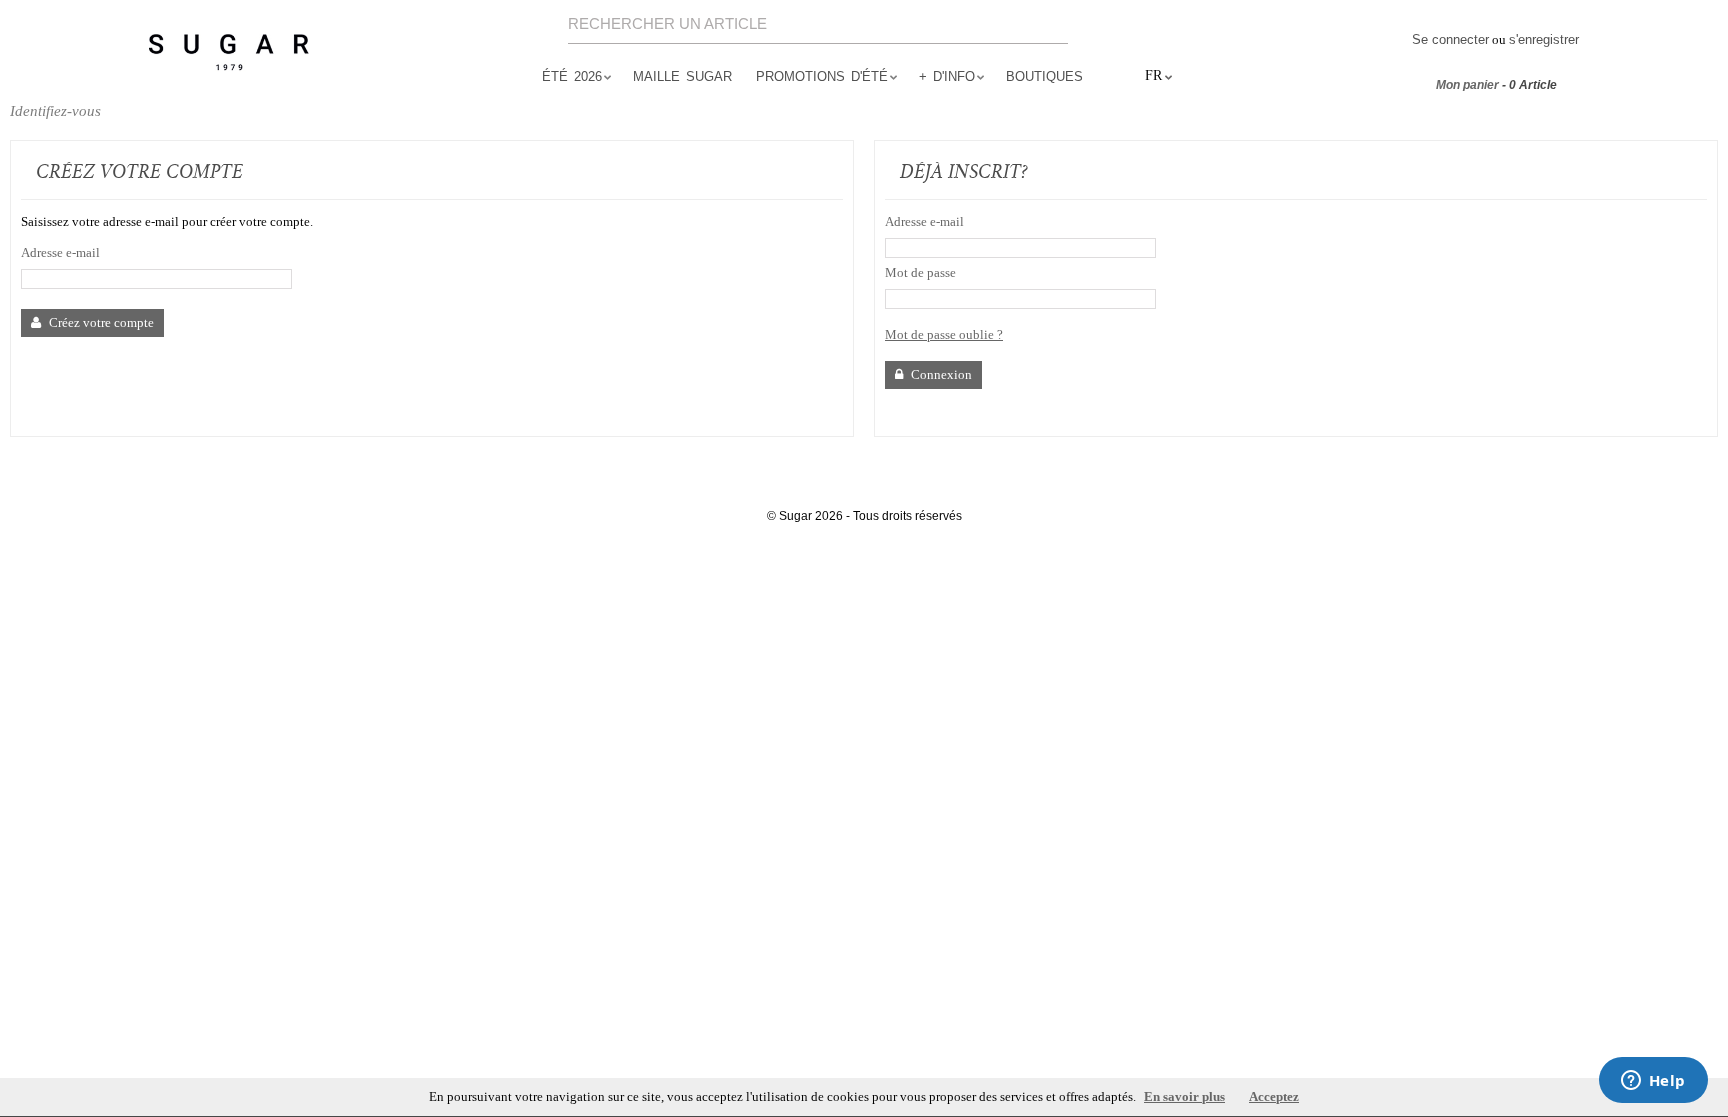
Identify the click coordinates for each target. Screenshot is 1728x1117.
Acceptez (1274, 1096)
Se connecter (1450, 39)
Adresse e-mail (60, 252)
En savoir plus (1184, 1096)
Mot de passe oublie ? (944, 334)
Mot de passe (920, 272)
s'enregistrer (1544, 39)
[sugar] (229, 53)
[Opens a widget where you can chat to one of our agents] (1653, 1082)
